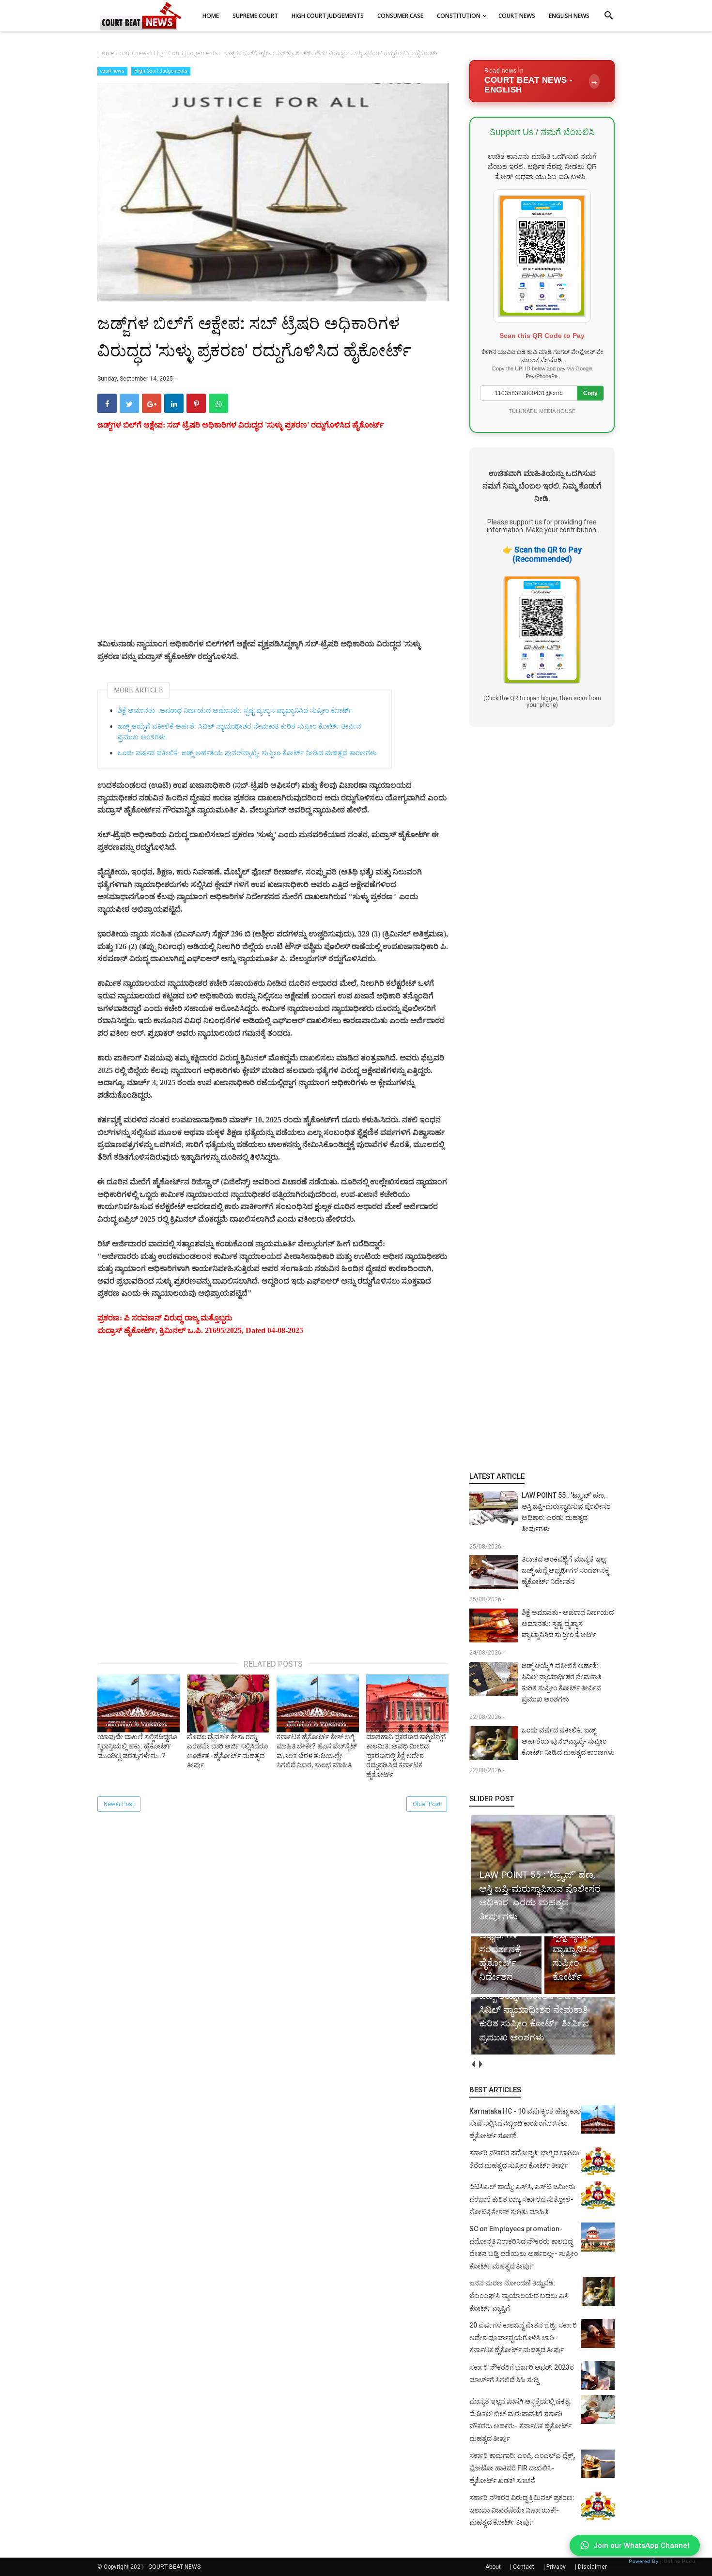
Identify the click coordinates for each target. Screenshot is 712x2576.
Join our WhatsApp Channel (641, 2545)
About (493, 2567)
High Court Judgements (161, 71)
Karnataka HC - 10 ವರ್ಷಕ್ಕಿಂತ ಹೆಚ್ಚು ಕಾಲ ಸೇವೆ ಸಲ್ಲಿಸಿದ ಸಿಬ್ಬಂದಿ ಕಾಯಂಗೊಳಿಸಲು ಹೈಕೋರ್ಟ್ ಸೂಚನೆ (525, 2124)
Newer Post (119, 1804)
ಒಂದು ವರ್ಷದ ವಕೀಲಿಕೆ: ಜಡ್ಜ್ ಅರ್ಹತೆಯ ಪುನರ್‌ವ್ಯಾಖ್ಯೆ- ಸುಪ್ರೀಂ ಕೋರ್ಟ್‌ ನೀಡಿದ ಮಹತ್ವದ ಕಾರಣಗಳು (247, 753)
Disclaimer (592, 2567)
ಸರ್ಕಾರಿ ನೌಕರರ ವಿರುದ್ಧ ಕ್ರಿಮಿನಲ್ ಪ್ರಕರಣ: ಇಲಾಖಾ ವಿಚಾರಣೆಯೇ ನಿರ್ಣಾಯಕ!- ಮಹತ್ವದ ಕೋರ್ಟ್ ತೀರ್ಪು (522, 2510)
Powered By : (662, 2561)
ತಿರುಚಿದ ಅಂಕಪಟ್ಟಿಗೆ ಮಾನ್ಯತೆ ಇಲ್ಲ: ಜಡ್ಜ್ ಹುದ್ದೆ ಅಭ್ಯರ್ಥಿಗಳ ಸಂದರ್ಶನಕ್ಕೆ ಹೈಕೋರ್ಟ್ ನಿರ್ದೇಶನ (565, 1570)
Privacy (556, 2567)
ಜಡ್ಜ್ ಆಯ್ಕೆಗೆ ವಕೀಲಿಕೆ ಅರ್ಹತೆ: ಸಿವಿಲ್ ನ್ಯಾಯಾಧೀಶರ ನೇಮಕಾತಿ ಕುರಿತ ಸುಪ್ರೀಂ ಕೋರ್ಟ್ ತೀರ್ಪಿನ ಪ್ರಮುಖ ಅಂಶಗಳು (240, 732)
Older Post (427, 1804)
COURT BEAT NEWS (174, 2567)
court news (112, 71)
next (480, 2064)
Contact (524, 2567)
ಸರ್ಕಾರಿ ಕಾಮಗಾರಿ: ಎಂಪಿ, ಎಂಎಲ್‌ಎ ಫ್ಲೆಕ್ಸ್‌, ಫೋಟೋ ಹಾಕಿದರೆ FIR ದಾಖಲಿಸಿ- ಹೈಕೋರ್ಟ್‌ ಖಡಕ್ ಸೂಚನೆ (522, 2468)
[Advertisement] (273, 546)
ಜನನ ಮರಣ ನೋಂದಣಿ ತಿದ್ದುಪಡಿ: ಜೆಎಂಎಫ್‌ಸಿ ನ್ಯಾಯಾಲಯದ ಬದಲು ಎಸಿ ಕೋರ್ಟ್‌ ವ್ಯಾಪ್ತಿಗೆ (519, 2295)
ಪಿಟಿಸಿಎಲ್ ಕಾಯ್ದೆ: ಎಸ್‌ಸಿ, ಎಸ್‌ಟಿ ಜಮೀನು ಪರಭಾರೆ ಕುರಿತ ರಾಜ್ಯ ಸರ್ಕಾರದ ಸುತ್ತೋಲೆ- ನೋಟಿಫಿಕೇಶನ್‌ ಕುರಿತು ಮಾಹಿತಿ (522, 2199)
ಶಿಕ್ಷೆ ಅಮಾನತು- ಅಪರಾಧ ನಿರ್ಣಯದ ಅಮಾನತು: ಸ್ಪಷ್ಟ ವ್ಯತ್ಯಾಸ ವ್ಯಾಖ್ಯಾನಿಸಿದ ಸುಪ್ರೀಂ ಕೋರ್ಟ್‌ (235, 711)
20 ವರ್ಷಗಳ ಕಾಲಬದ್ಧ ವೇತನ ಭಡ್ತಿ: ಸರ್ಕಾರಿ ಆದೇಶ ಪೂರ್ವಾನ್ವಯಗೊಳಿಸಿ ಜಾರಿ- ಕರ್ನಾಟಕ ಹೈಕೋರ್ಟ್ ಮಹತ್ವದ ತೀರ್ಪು (523, 2338)
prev (473, 2064)
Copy (590, 393)
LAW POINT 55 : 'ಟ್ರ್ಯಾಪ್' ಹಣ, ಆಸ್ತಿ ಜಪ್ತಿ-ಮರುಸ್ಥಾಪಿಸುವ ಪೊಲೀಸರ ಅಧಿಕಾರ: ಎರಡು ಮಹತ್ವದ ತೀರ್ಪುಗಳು (566, 1512)
